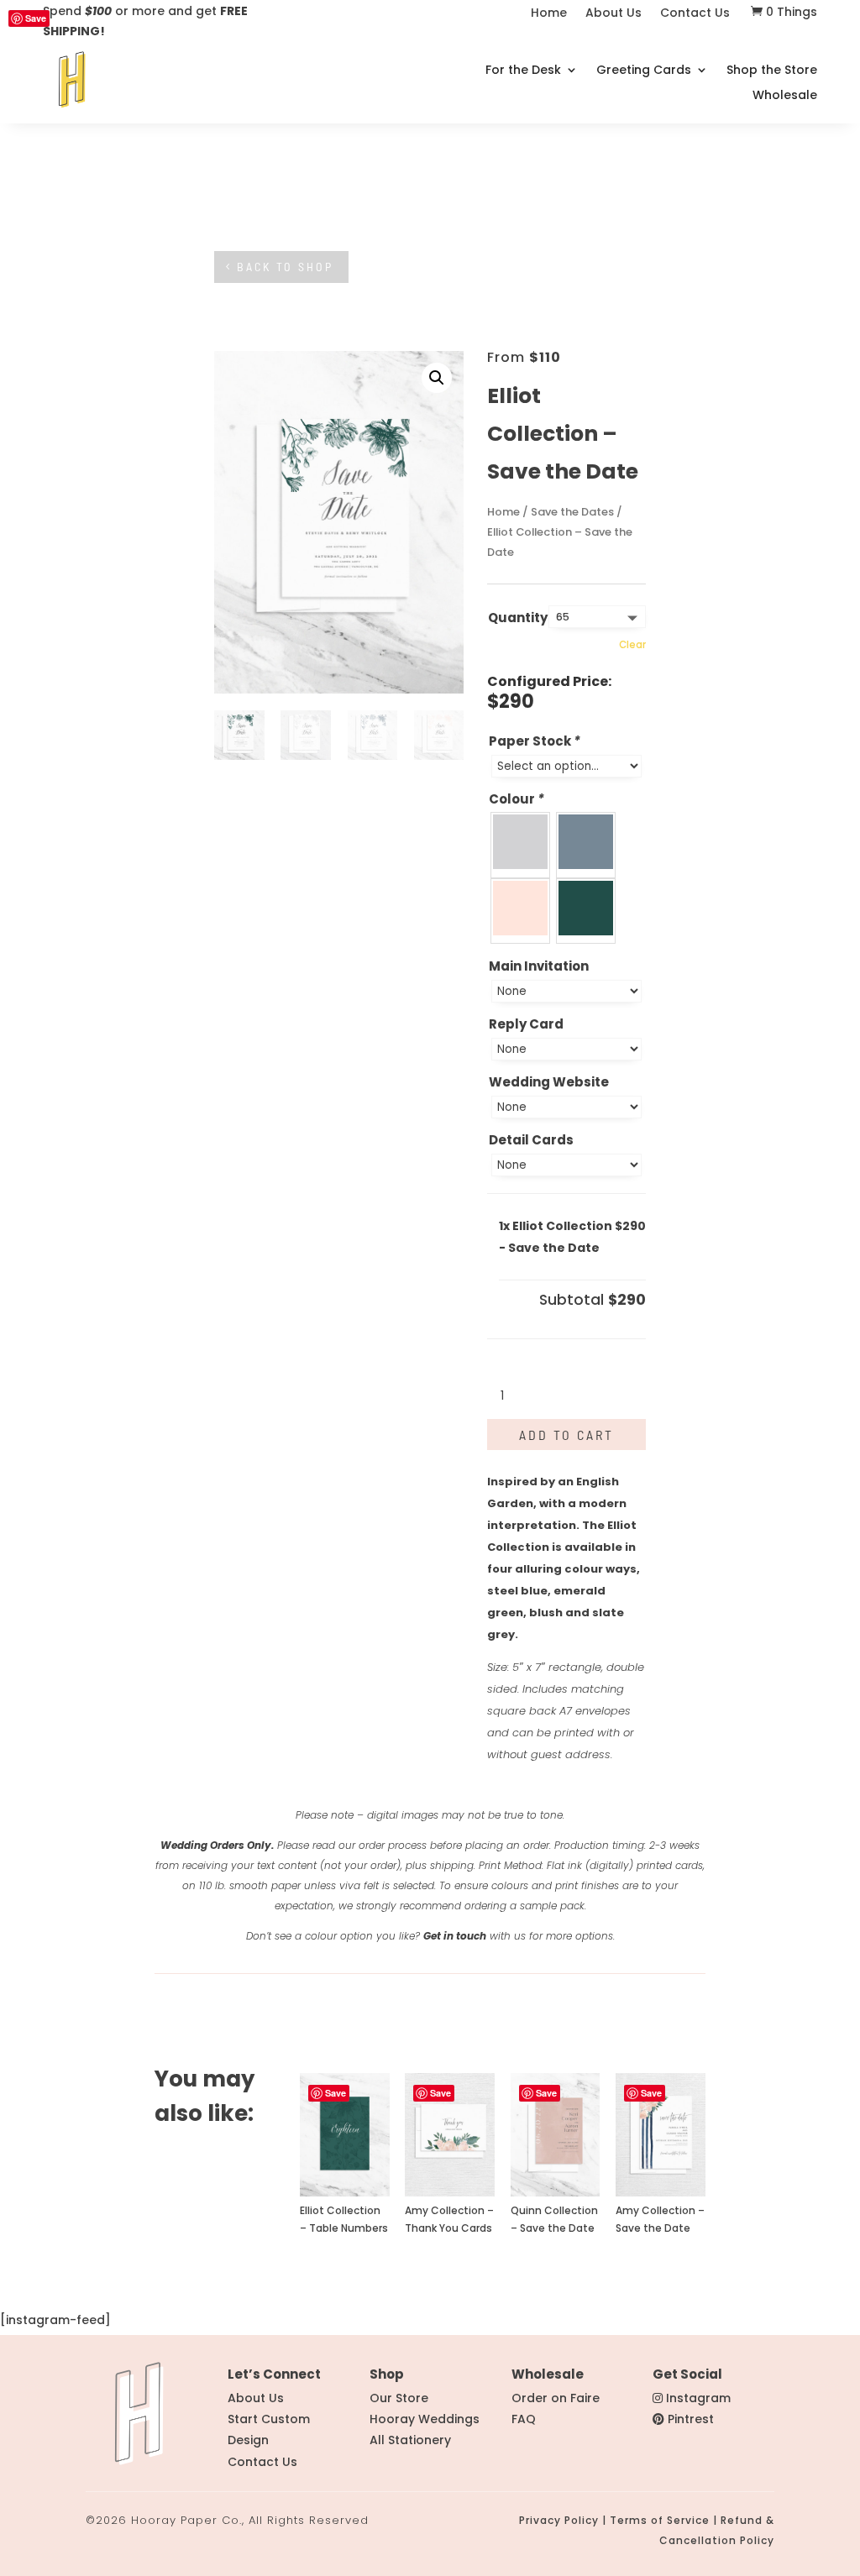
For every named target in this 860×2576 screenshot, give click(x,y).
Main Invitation (539, 966)
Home (549, 14)
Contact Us (695, 14)
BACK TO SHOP (285, 267)
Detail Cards (531, 1140)
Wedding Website (549, 1082)
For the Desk (523, 71)
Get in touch (455, 1936)
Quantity (518, 618)
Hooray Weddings (425, 2419)
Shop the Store (772, 71)
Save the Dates (572, 512)
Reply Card (526, 1024)
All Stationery (410, 2440)
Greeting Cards (644, 71)
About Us (614, 14)
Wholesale (785, 96)
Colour (517, 799)
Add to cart (566, 1435)
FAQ (524, 2419)
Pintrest (691, 2419)
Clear (632, 645)
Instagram (698, 2398)
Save (36, 18)
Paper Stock (535, 741)
